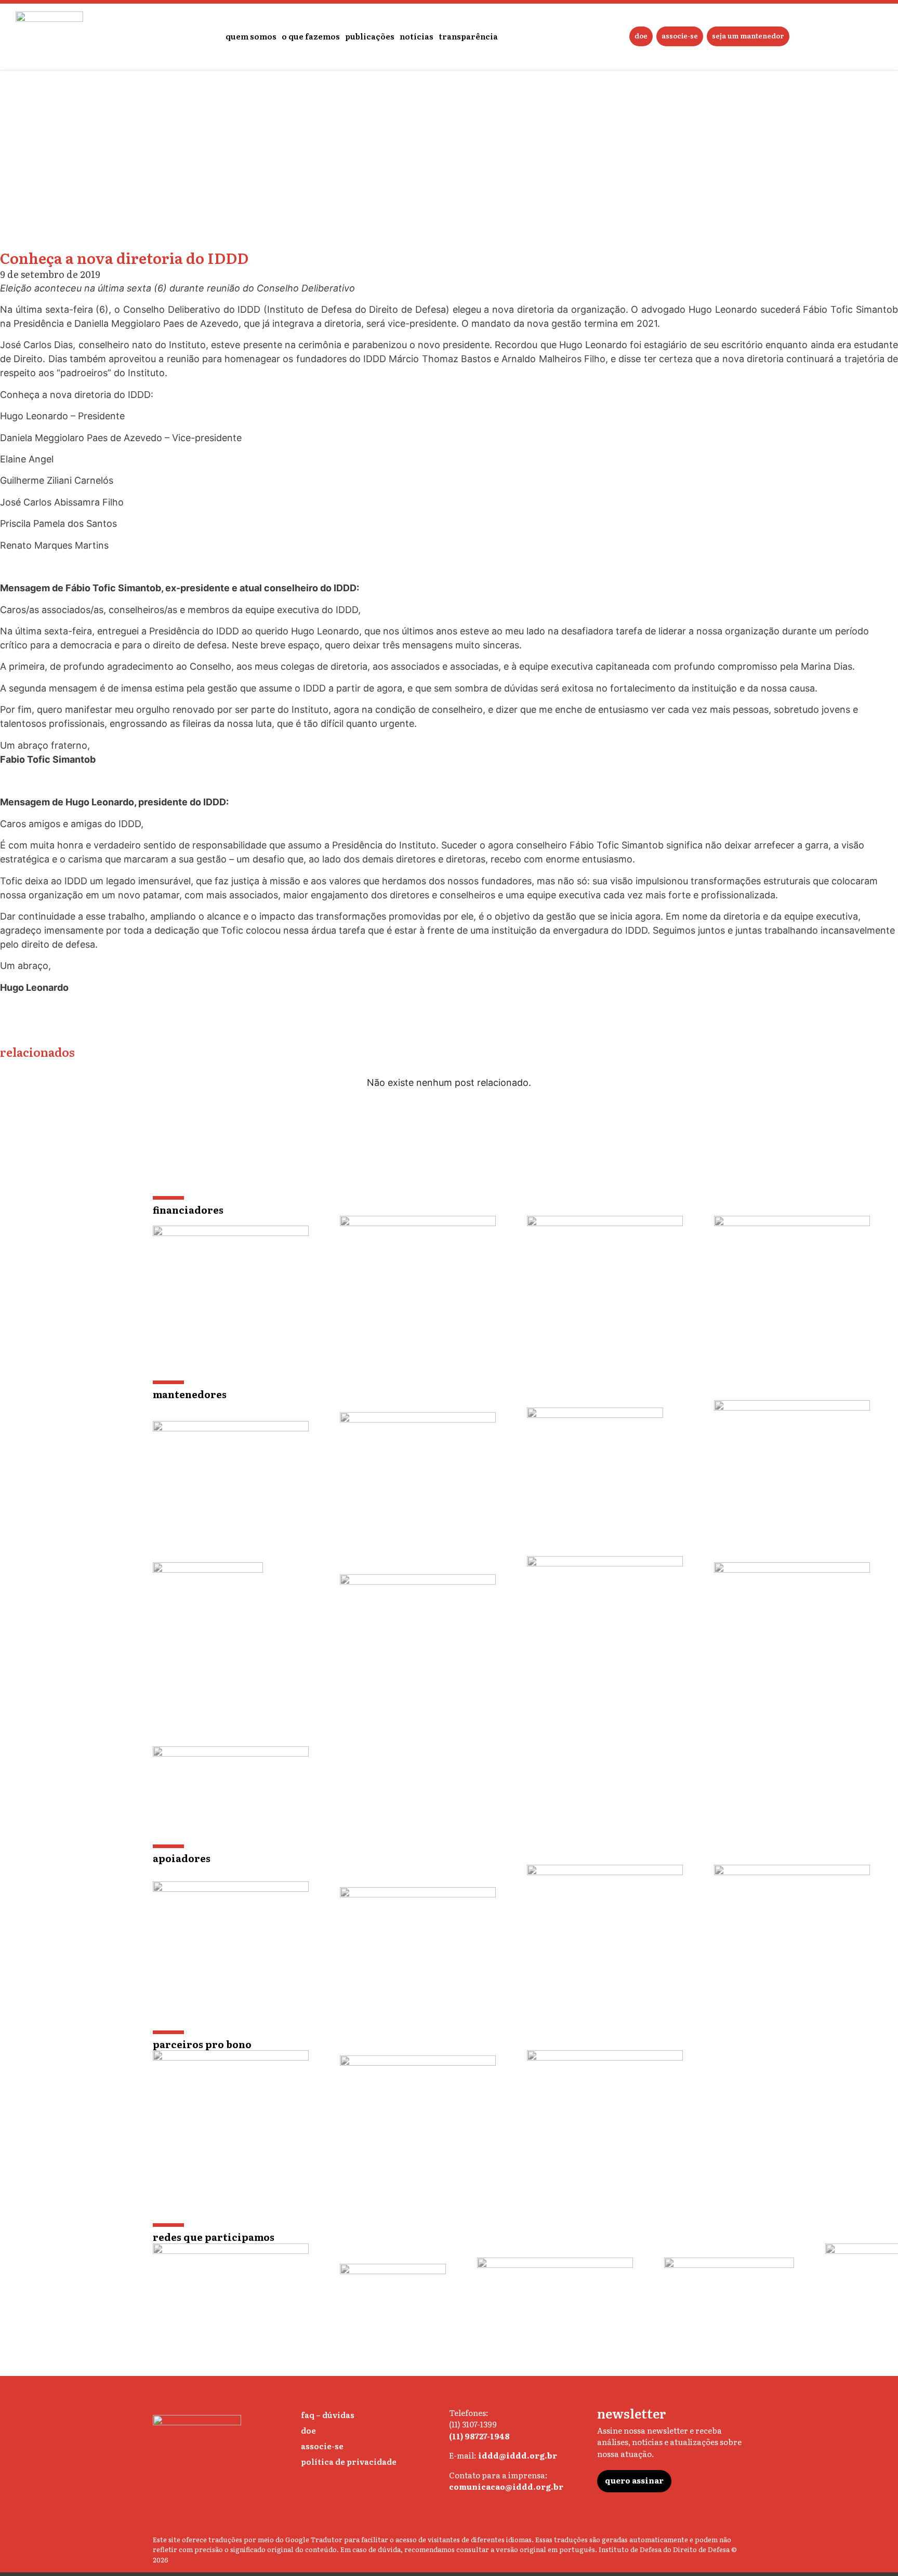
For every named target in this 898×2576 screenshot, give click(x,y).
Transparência (468, 36)
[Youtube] (539, 2515)
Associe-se (680, 36)
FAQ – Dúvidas (328, 2415)
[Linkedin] (497, 2515)
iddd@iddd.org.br (518, 2455)
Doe (641, 36)
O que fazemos (311, 36)
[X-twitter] (476, 2515)
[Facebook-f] (518, 2515)
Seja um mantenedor (748, 36)
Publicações (370, 36)
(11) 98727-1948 (479, 2436)
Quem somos (251, 36)
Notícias (417, 36)
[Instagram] (455, 2515)
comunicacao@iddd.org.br (506, 2486)
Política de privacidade (349, 2461)
